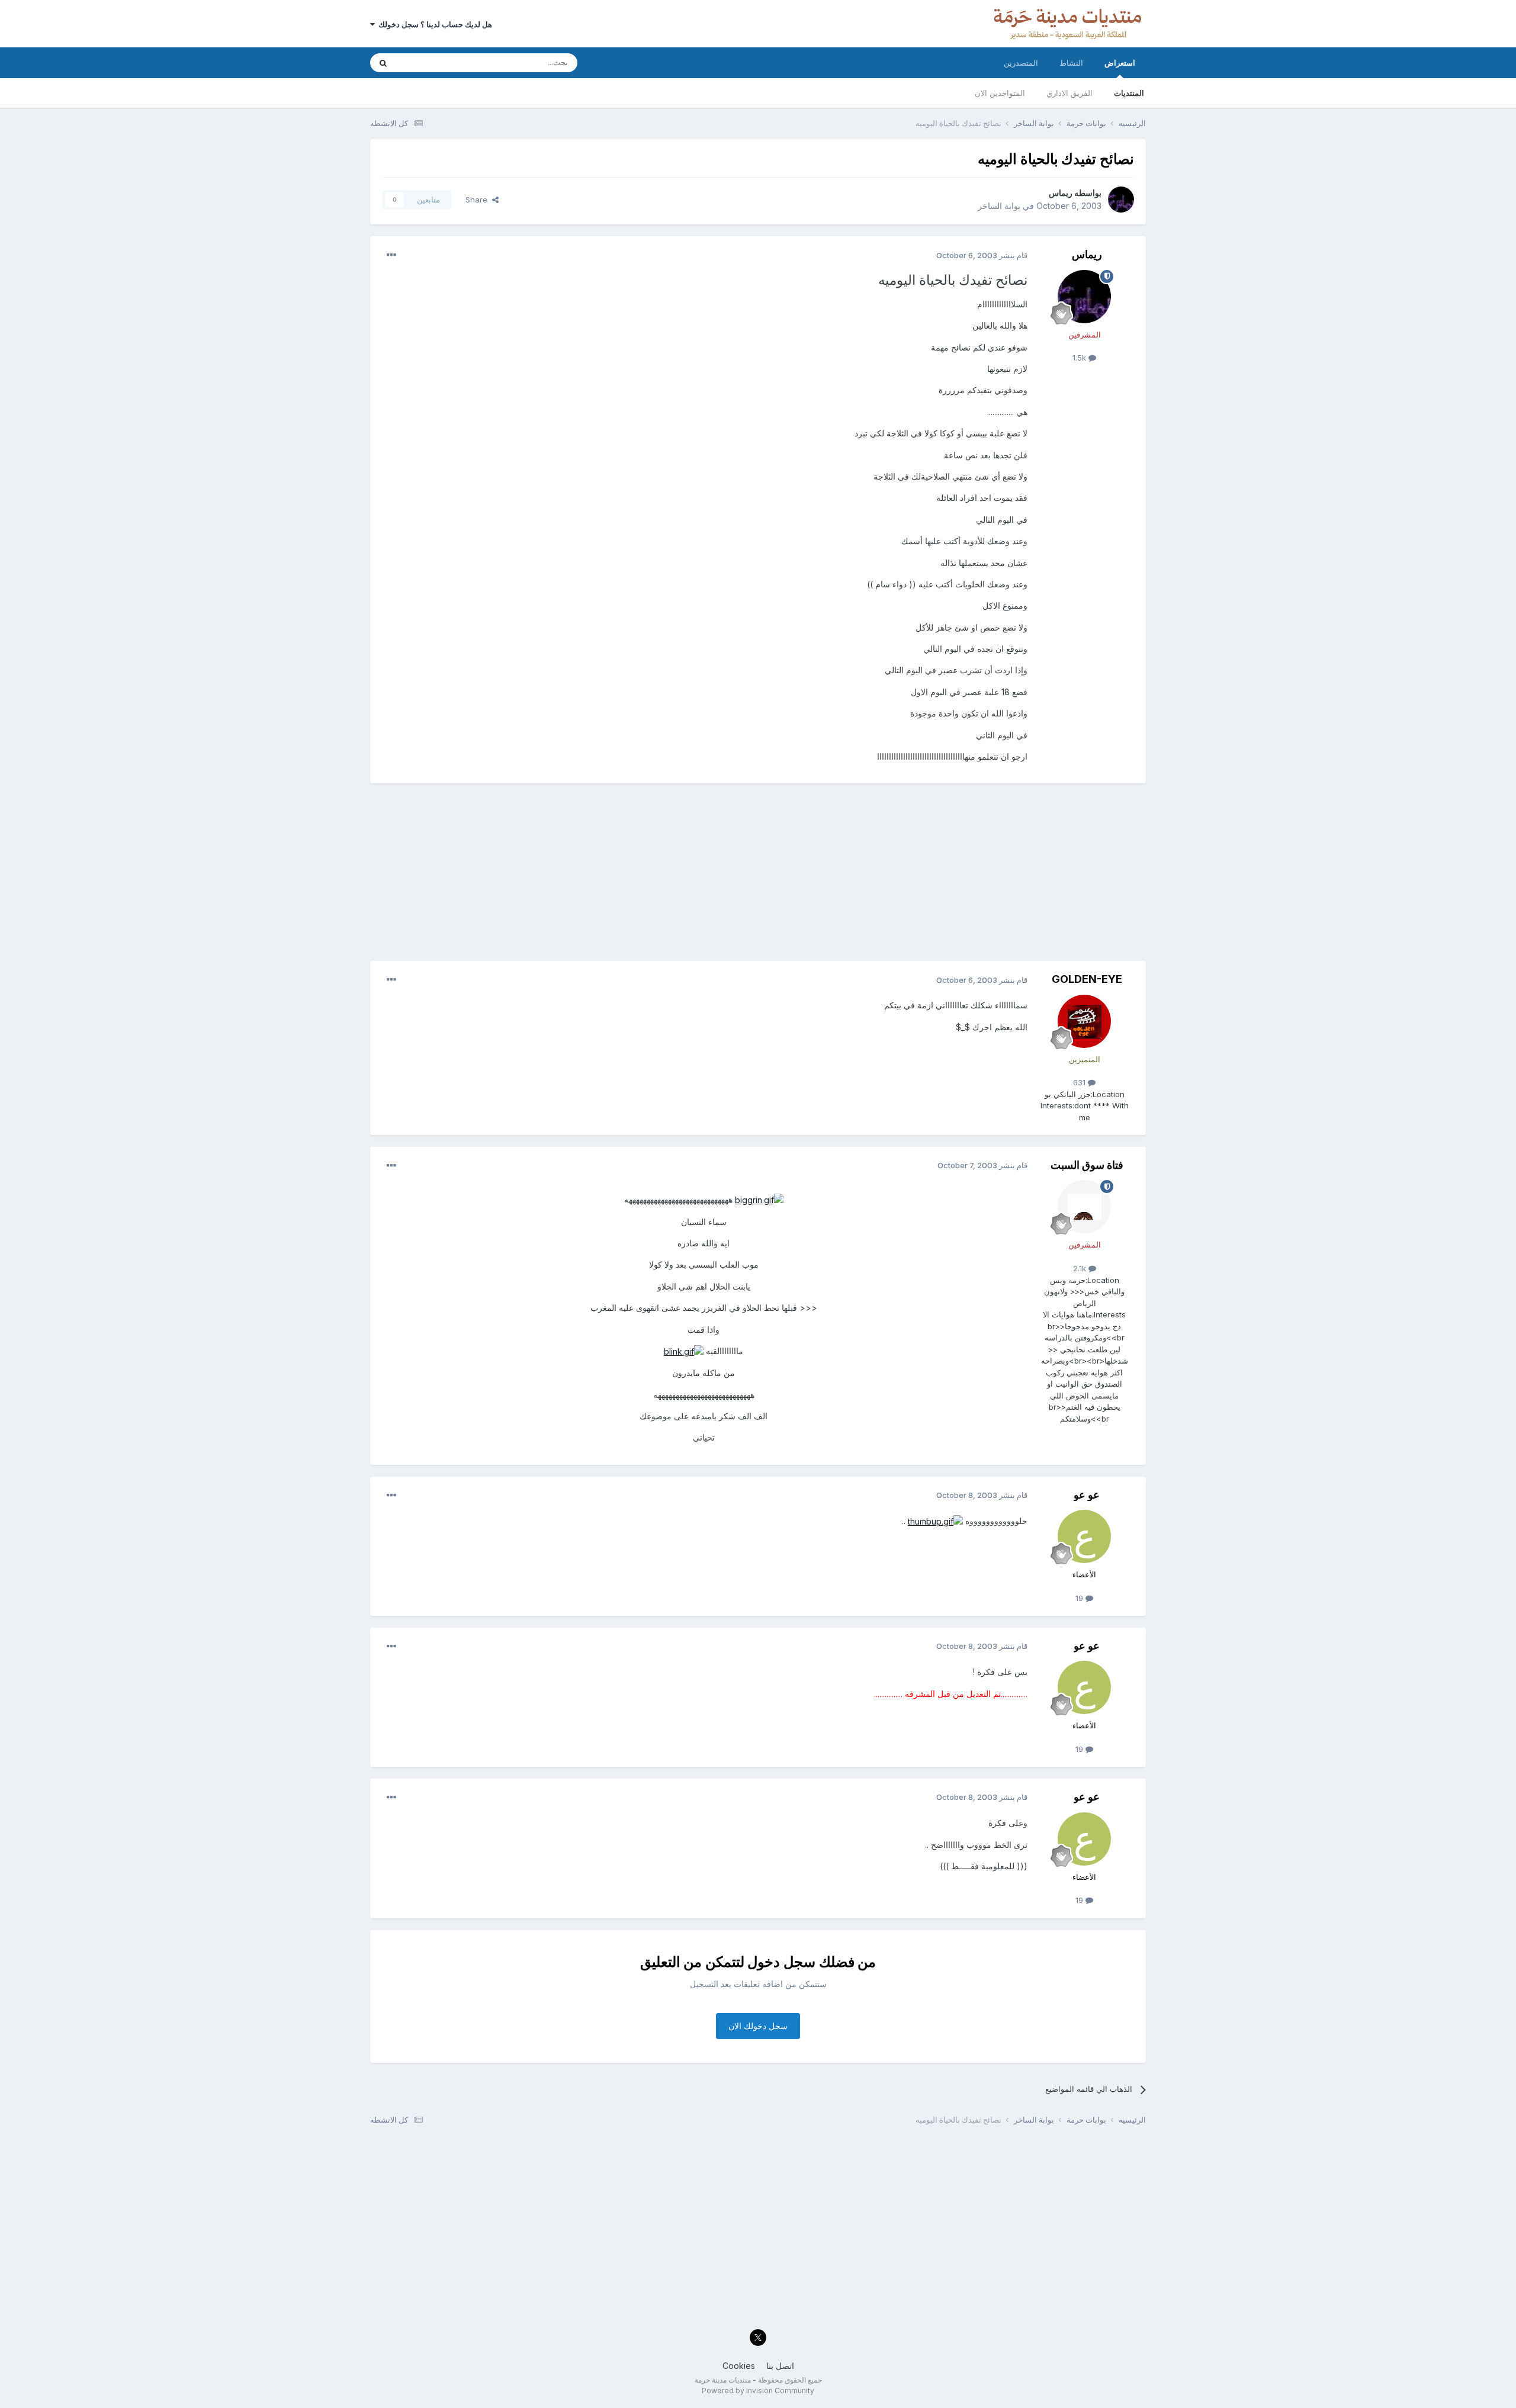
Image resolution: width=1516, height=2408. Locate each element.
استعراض (1120, 63)
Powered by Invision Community (758, 2391)
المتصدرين (1021, 63)
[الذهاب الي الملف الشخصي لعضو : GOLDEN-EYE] (1084, 1021)
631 (1080, 1082)
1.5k (1080, 358)
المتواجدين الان (1000, 93)
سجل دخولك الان (758, 2026)
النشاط (1071, 63)
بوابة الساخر (999, 206)
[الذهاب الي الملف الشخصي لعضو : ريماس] (1121, 200)
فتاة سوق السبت (1087, 1165)
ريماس (1061, 193)
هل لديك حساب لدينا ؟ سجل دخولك (433, 24)
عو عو (1087, 1495)
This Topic (431, 62)
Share (479, 200)
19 (1080, 1598)
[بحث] (383, 63)
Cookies (739, 2366)
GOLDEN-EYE (1087, 979)
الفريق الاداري (1069, 93)
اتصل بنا (780, 2366)
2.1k (1081, 1268)
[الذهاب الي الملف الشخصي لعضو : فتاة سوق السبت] (1084, 1207)
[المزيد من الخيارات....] (391, 255)
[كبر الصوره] (759, 1199)
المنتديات (1129, 93)
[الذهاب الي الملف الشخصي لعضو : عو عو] (1084, 1536)
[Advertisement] (758, 878)
